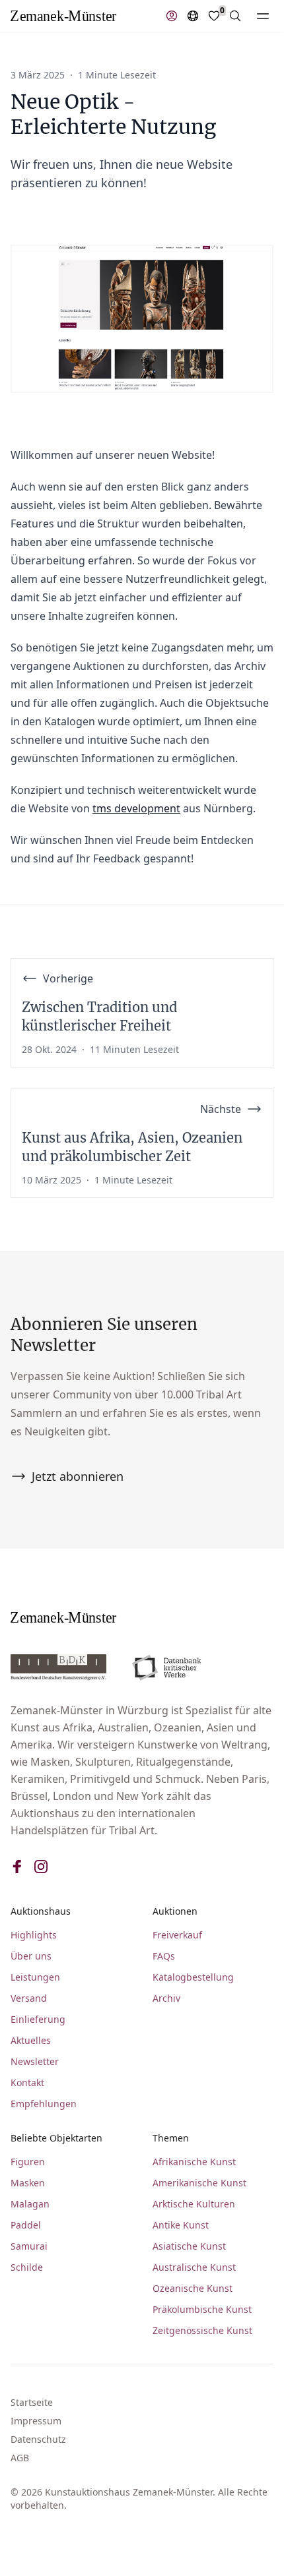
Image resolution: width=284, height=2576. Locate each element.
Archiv (166, 1998)
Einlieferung (38, 2019)
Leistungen (35, 1977)
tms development (136, 808)
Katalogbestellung (193, 1977)
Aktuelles (31, 2040)
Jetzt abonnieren (78, 1476)
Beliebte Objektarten (56, 2138)
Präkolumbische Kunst (202, 2309)
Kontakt (27, 2082)
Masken (28, 2183)
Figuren (28, 2162)
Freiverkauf (177, 1935)
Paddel (26, 2225)
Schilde (27, 2267)
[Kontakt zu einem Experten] (172, 16)
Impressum (36, 2421)
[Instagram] (41, 1867)
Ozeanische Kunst (193, 2288)
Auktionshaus (41, 1911)
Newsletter (35, 2061)
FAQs (164, 1956)
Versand (29, 1998)
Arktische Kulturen (194, 2204)
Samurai (29, 2246)
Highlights (34, 1935)
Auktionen (175, 1911)
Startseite (32, 2402)
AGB (20, 2458)
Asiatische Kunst (189, 2246)
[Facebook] (17, 1867)
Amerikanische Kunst (199, 2183)
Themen (171, 2138)
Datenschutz (38, 2439)
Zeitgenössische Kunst (202, 2330)
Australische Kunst (194, 2267)
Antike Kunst (181, 2225)
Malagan (30, 2204)
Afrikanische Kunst (194, 2162)
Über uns (31, 1956)
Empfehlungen (44, 2104)
